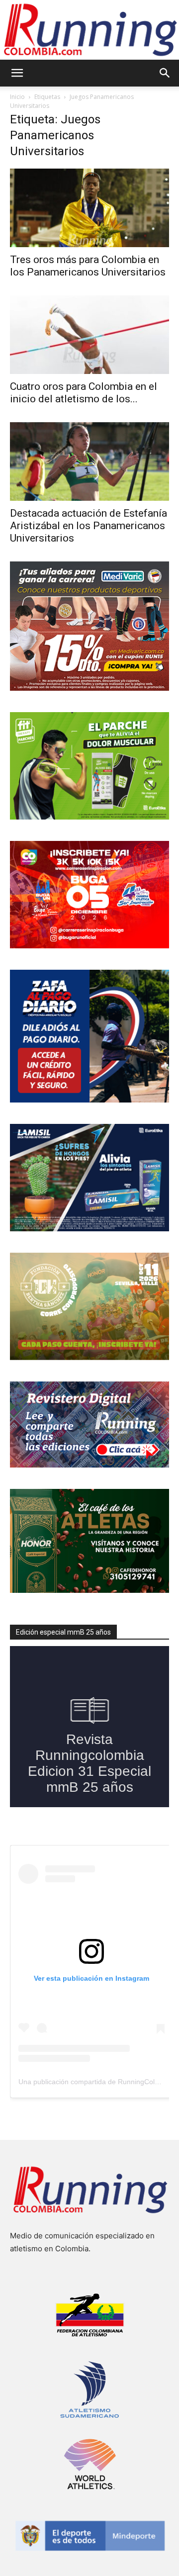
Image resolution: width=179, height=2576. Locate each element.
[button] (17, 73)
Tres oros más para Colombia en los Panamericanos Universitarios (88, 266)
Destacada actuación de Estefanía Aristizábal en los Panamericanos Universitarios (89, 526)
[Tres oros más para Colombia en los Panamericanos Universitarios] (89, 208)
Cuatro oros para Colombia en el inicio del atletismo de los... (84, 393)
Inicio (17, 97)
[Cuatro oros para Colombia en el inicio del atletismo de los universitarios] (89, 335)
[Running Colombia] (89, 30)
